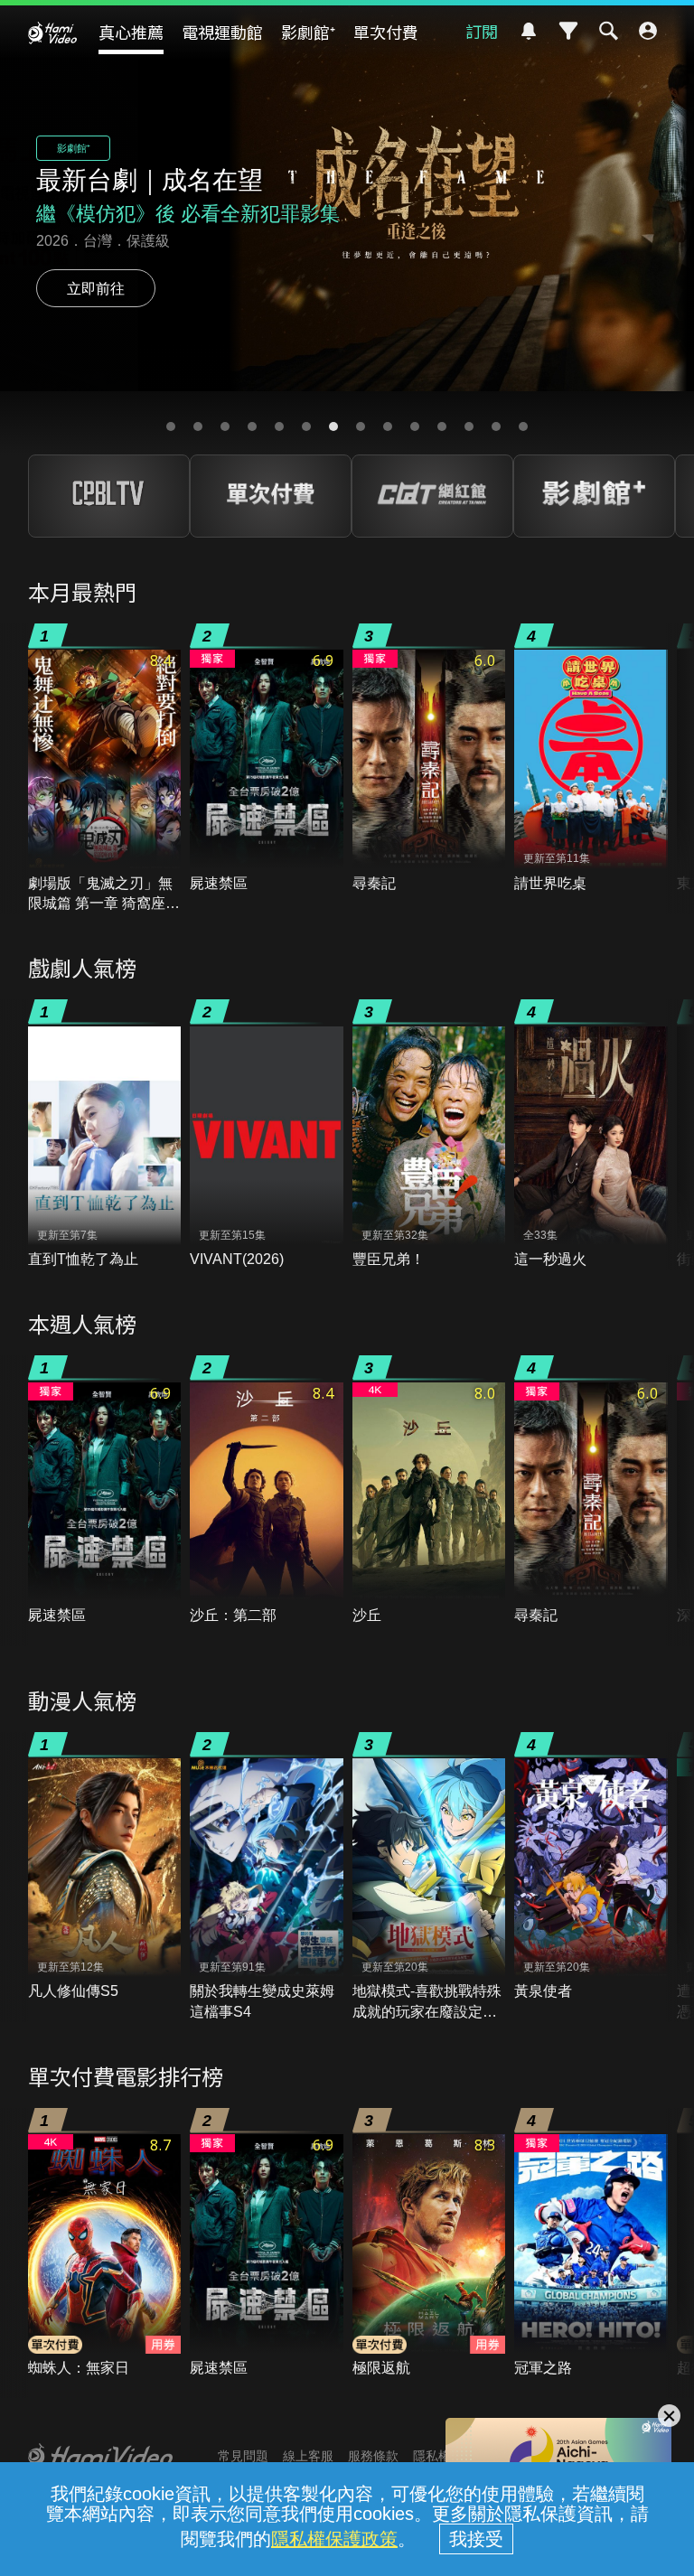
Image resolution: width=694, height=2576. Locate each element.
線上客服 (308, 2456)
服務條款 (373, 2456)
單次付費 (386, 32)
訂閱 (482, 31)
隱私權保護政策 (334, 2539)
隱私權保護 (445, 2456)
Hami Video (52, 33)
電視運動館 (222, 32)
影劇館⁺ (308, 32)
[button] (171, 426)
